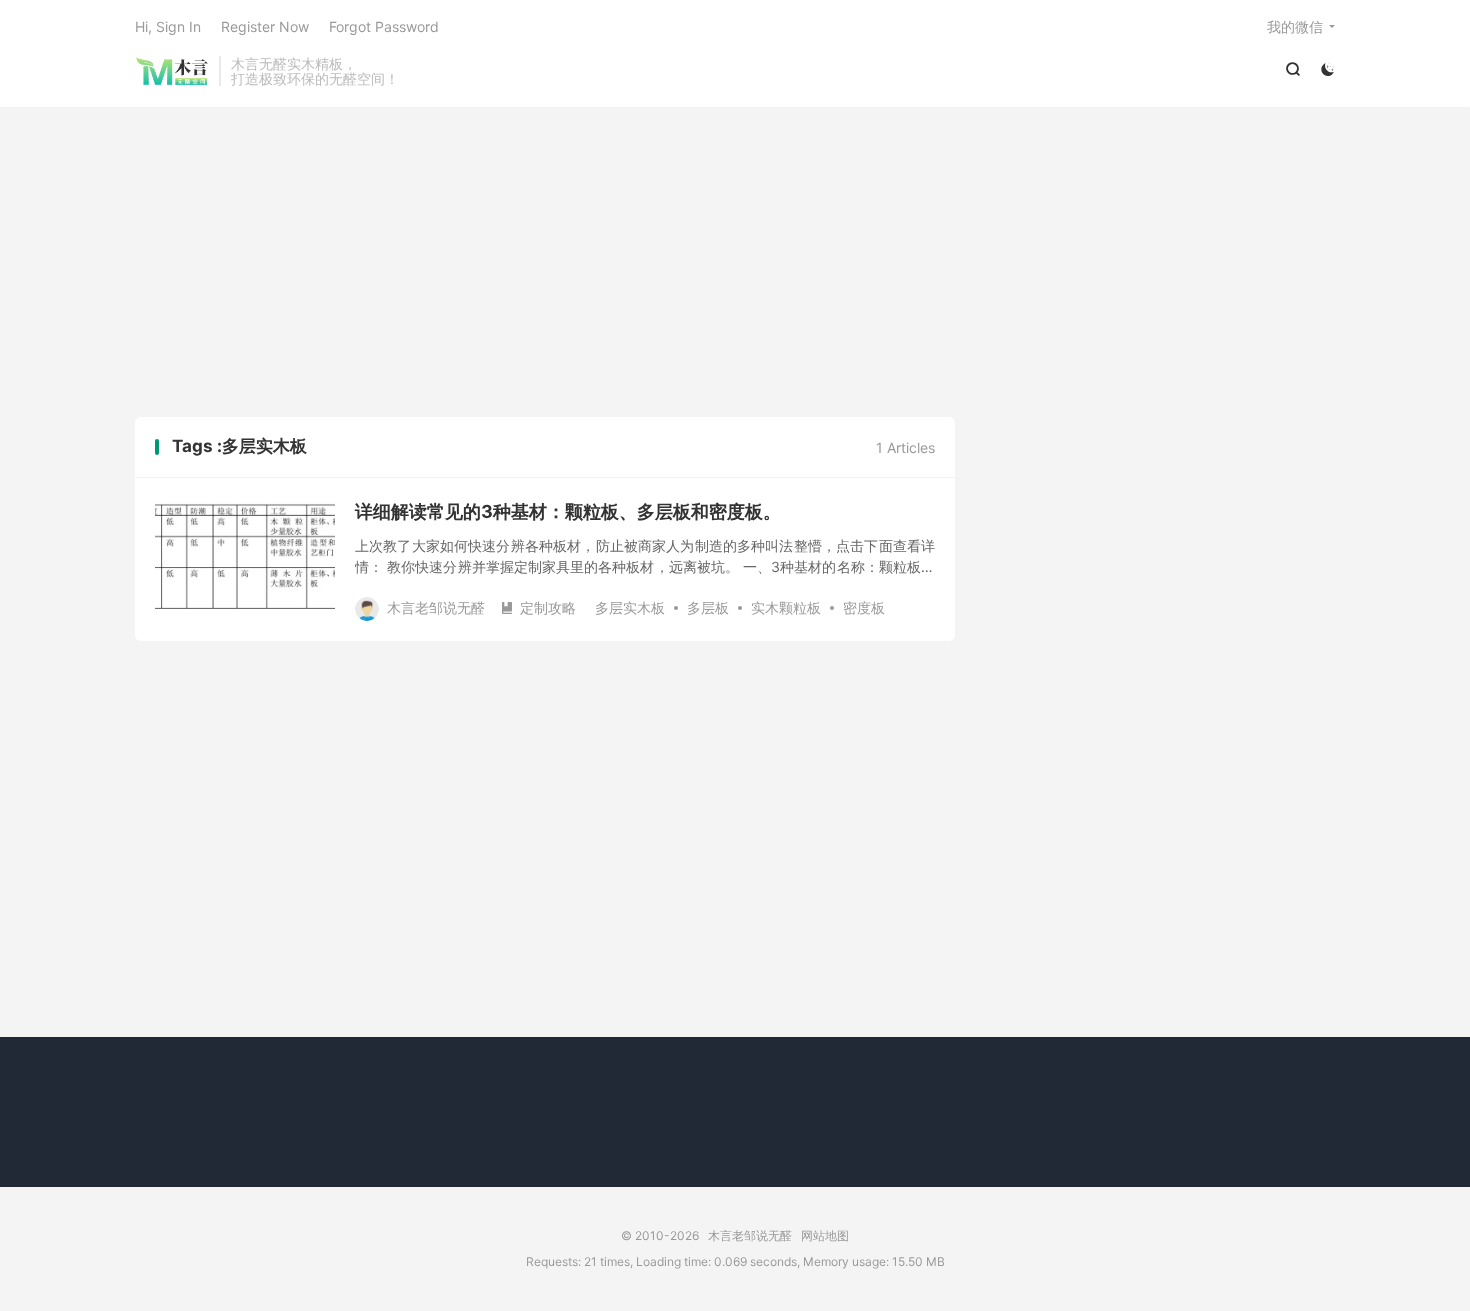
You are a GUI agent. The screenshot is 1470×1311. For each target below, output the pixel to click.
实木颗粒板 (786, 607)
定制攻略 (538, 607)
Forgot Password (384, 26)
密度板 (864, 607)
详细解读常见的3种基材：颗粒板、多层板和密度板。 (568, 511)
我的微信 (1295, 26)
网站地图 (825, 1235)
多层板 (708, 607)
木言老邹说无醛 (172, 71)
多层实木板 (630, 607)
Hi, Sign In (168, 26)
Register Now (265, 26)
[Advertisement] (735, 267)
